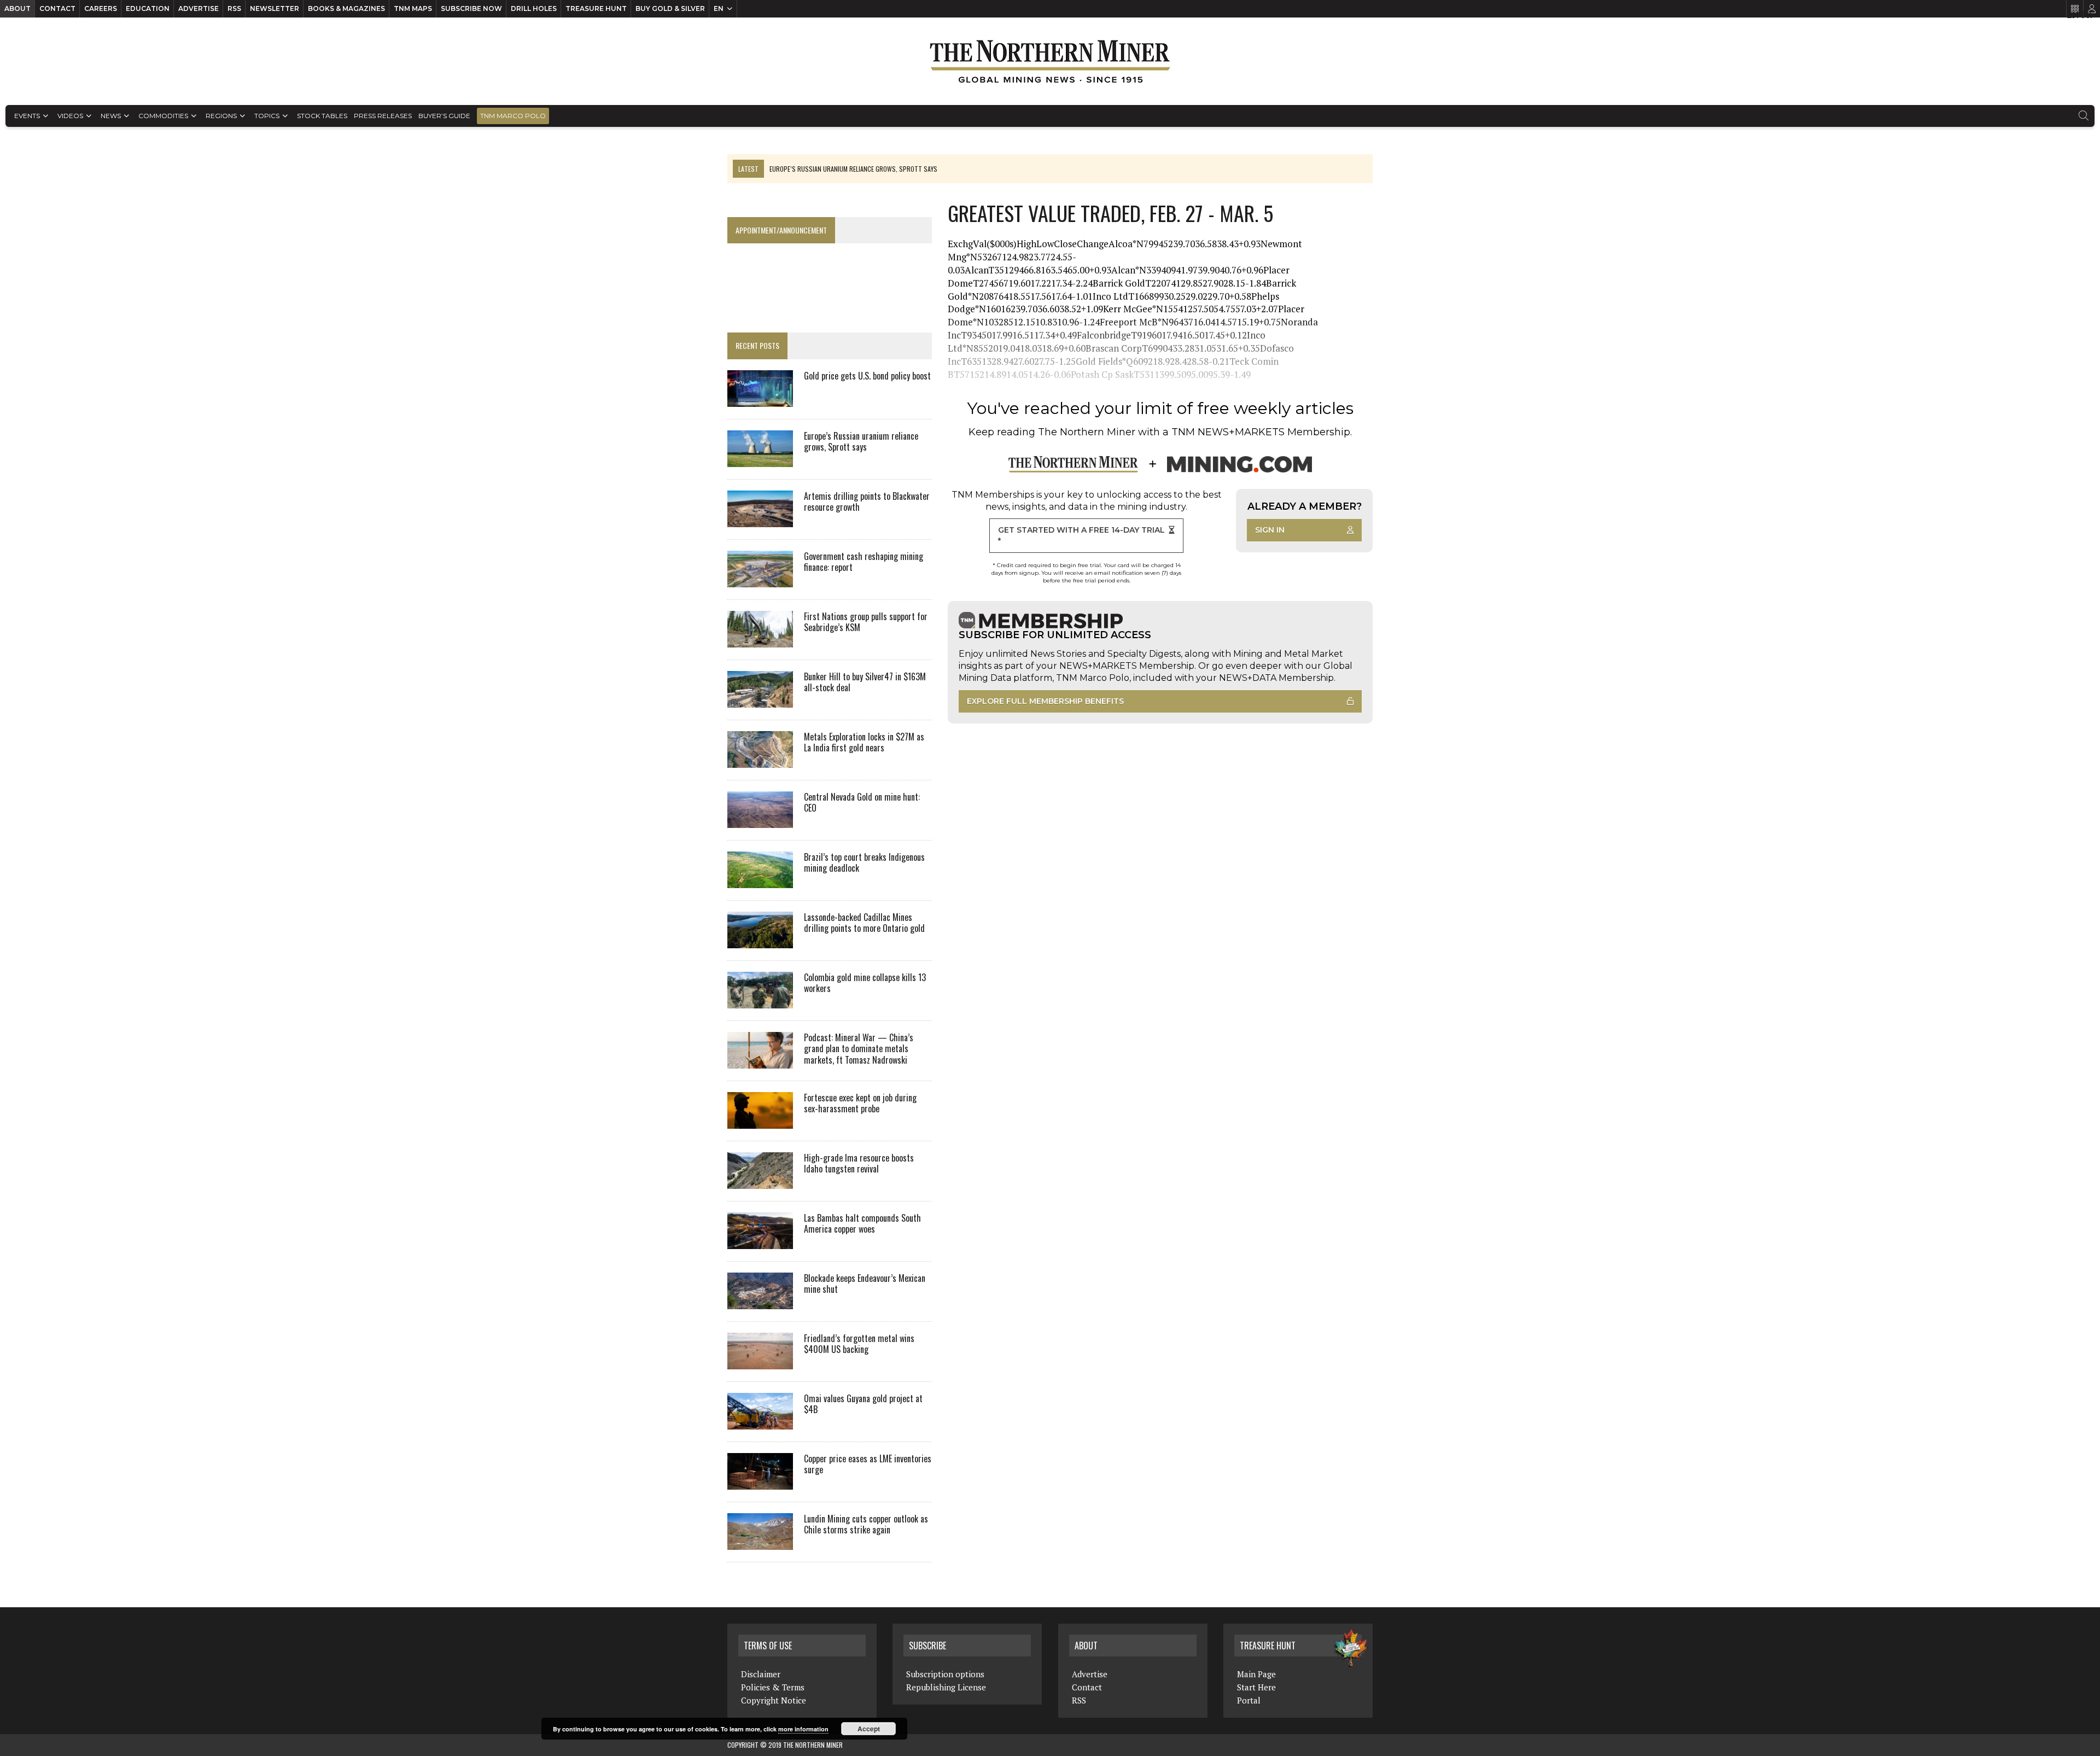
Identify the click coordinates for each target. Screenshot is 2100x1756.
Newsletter (275, 8)
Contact (57, 8)
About (17, 8)
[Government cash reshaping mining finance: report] (760, 580)
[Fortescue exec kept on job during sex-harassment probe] (760, 1121)
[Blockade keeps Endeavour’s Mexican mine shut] (760, 1302)
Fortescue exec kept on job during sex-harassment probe (860, 1103)
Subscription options (945, 1674)
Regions (221, 116)
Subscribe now (471, 8)
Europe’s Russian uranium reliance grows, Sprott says (861, 442)
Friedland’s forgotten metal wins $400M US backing (859, 1344)
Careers (101, 8)
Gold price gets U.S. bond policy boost (867, 376)
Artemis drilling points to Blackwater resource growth (867, 502)
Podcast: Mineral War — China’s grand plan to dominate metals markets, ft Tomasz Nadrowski (859, 1049)
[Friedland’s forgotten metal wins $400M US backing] (760, 1362)
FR (2087, 15)
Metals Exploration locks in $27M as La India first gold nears (864, 742)
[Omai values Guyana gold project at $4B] (760, 1422)
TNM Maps (413, 8)
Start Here (1256, 1687)
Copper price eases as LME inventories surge (868, 1464)
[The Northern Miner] (1050, 61)
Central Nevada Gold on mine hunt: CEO (862, 803)
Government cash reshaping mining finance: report (864, 562)
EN (719, 8)
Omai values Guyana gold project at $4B (863, 1404)
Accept (869, 1729)
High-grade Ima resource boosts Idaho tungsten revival (859, 1163)
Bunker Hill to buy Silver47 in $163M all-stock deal (865, 682)
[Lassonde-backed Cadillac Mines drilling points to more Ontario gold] (760, 941)
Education (148, 8)
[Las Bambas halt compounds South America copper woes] (760, 1241)
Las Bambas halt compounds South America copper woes (862, 1224)
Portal (1249, 1700)
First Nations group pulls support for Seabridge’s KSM (866, 622)
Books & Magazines (346, 8)
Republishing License (946, 1687)
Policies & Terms (773, 1687)
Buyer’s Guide (444, 116)
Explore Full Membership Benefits (1045, 701)
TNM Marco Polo (513, 116)
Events (27, 116)
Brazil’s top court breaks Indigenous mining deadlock (864, 863)
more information (803, 1729)
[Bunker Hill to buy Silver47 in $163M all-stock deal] (760, 700)
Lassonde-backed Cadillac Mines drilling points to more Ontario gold (864, 923)
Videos (70, 116)
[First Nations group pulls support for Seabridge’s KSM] (760, 640)
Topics (267, 116)
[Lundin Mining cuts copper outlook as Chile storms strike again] (760, 1542)
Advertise (199, 8)
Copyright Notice (774, 1700)
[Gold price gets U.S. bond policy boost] (760, 399)
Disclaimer (761, 1674)
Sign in (1270, 530)
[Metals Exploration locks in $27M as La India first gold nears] (760, 760)
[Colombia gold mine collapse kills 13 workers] (760, 1001)
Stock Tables (322, 116)
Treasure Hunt (596, 8)
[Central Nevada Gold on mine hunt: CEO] (760, 820)
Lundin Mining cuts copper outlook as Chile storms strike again (866, 1524)
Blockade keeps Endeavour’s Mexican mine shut (865, 1284)
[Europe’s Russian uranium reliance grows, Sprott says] (760, 459)
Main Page (1256, 1674)
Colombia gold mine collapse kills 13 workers (865, 983)
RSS (234, 8)
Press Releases (383, 116)
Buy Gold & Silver (670, 8)
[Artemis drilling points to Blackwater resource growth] (760, 520)
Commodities (163, 116)
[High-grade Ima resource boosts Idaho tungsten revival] (760, 1181)
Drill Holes (534, 8)
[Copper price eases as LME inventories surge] (760, 1482)
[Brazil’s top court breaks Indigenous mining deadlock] (760, 880)
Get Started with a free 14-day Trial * (1081, 535)
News (111, 116)
